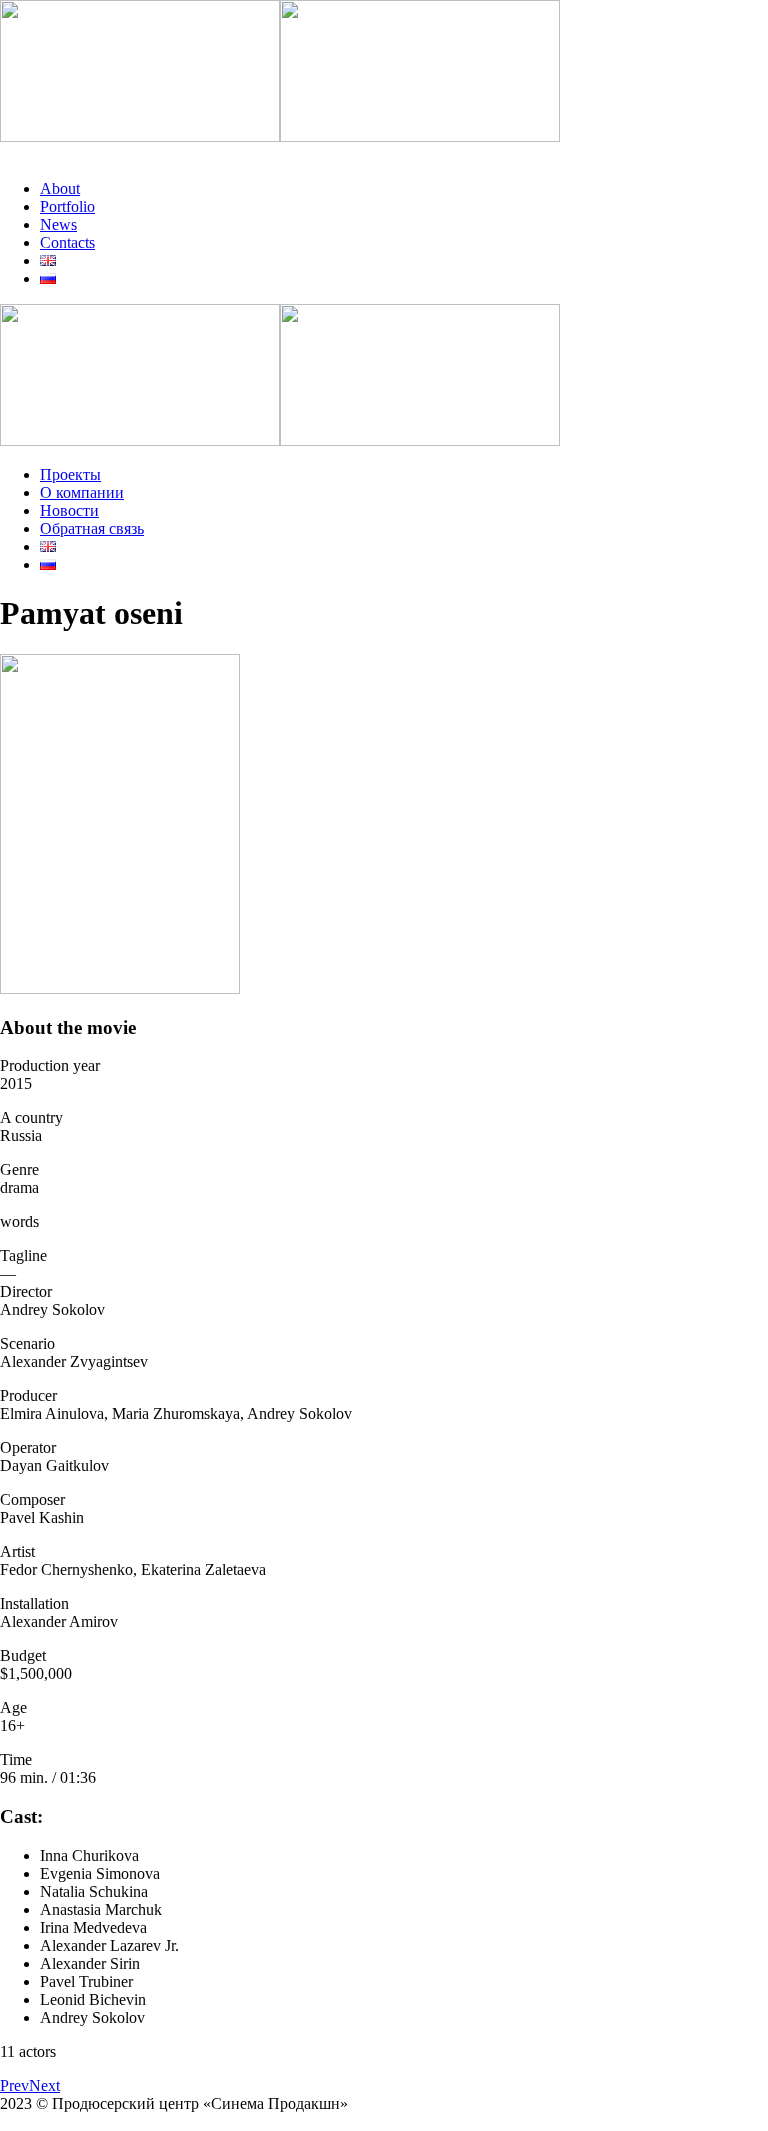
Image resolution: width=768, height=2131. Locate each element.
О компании (82, 492)
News (58, 224)
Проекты (70, 474)
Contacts (67, 242)
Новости (69, 510)
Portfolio (67, 206)
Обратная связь (92, 528)
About (60, 188)
